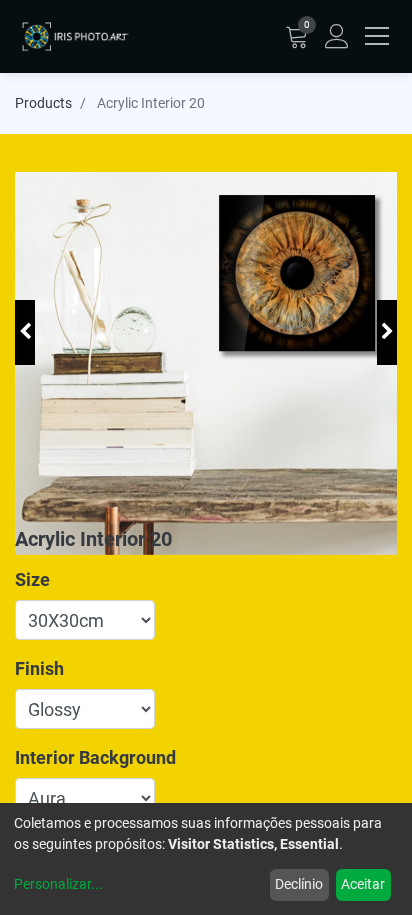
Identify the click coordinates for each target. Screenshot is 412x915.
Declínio (299, 884)
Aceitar (363, 884)
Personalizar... (58, 884)
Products (43, 103)
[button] (25, 332)
